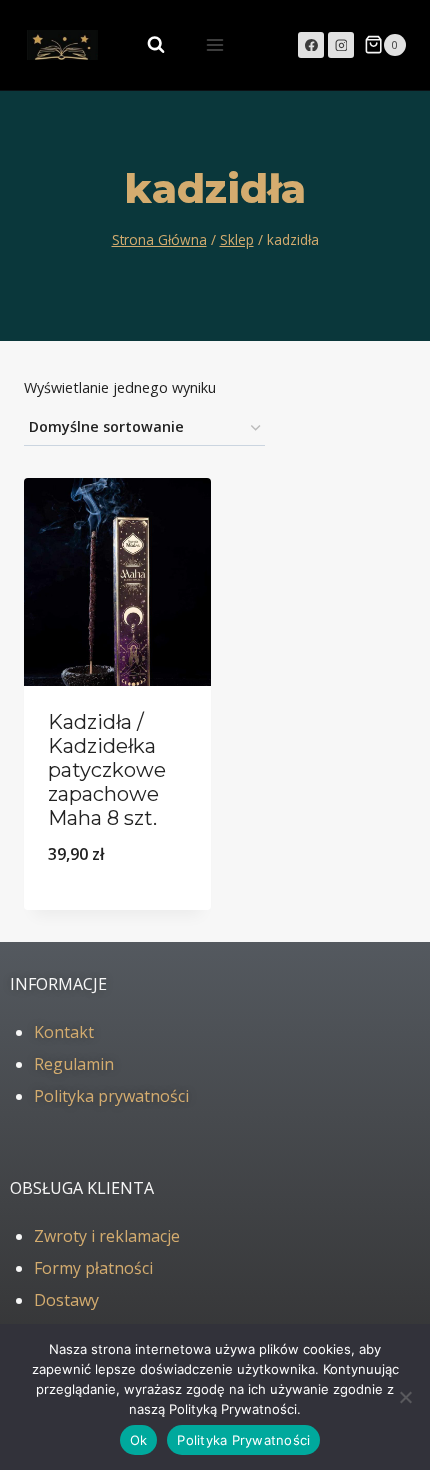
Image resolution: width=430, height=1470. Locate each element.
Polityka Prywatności (243, 1440)
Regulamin (74, 1064)
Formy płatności (93, 1268)
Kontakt (64, 1032)
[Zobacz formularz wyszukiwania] (146, 45)
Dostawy (66, 1300)
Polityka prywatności (111, 1096)
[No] (405, 1397)
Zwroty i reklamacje (107, 1236)
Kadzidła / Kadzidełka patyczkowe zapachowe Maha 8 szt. (107, 770)
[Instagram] (341, 45)
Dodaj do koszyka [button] (117, 905)
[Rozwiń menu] (215, 44)
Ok (139, 1440)
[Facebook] (311, 45)
